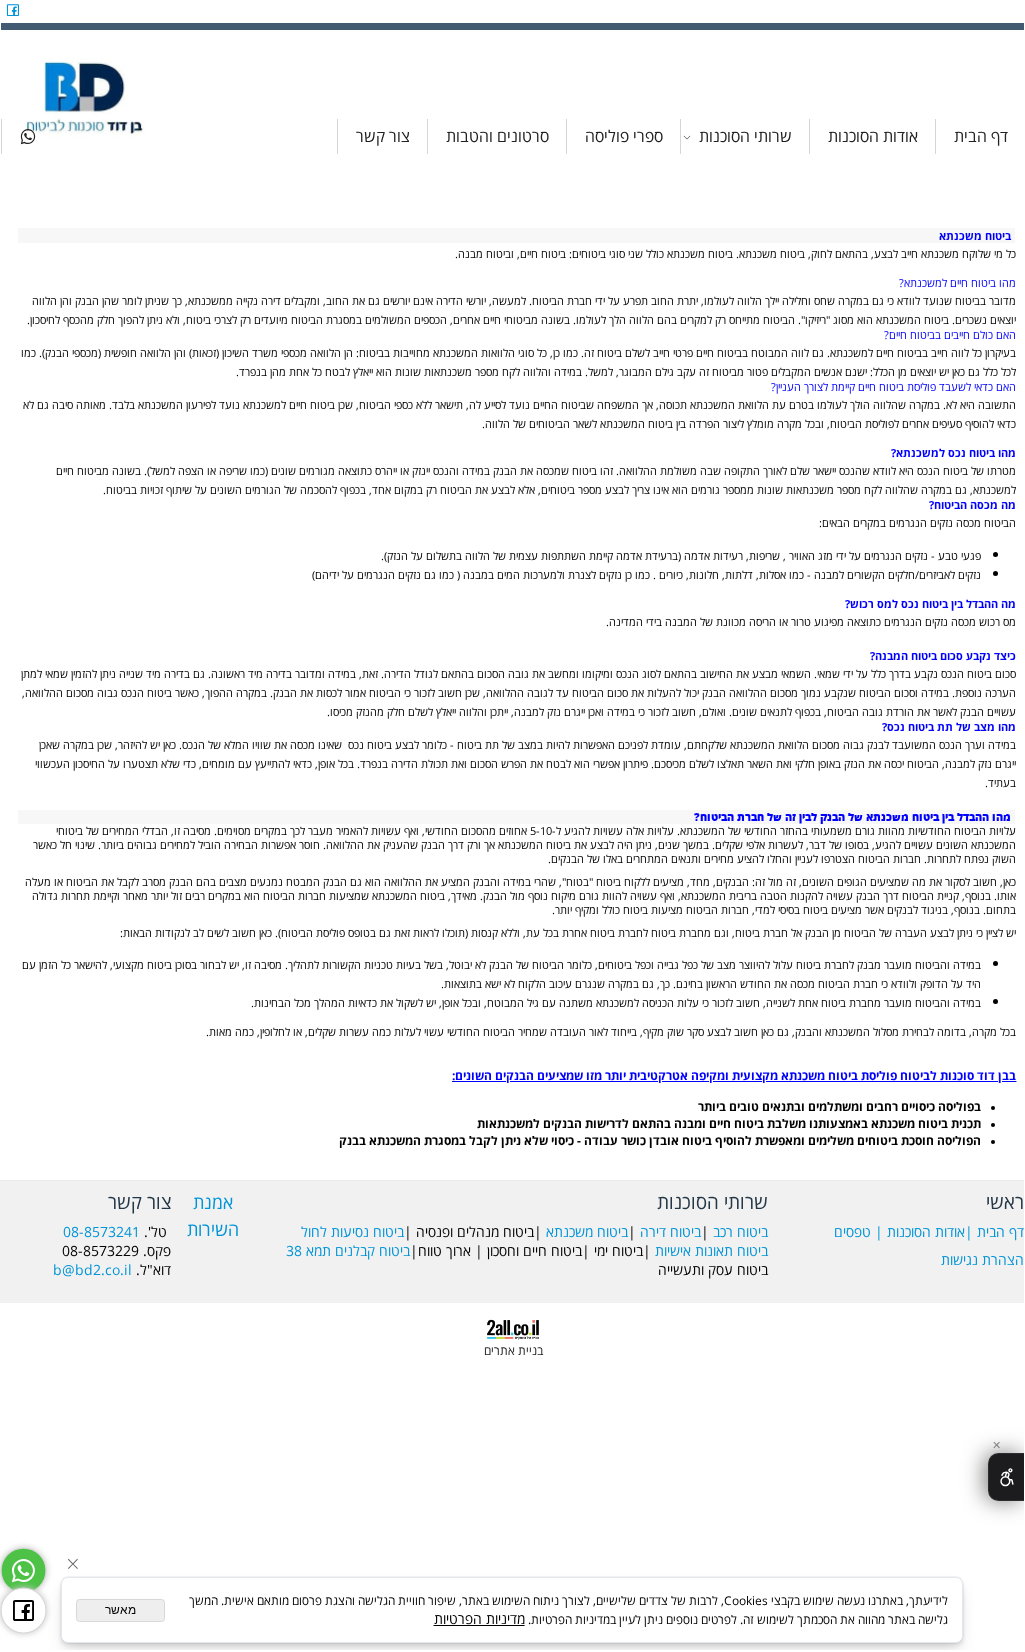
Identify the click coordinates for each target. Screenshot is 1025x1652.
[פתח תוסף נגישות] (1006, 1477)
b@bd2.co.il (92, 1269)
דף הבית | (994, 1231)
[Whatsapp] (28, 136)
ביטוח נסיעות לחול (352, 1231)
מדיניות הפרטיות (479, 1618)
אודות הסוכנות (873, 136)
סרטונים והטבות (497, 136)
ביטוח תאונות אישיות (711, 1250)
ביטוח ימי (618, 1250)
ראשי (1005, 1201)
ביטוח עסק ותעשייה (713, 1269)
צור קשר (383, 136)
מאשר (120, 1610)
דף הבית (981, 136)
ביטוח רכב (740, 1231)
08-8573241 (101, 1231)
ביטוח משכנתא (587, 1231)
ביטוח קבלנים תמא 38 (348, 1250)
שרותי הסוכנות (745, 136)
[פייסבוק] (13, 9)
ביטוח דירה (670, 1231)
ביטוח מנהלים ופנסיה (475, 1231)
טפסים (852, 1231)
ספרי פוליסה (624, 136)
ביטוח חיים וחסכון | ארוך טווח (500, 1250)
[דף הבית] (86, 96)
